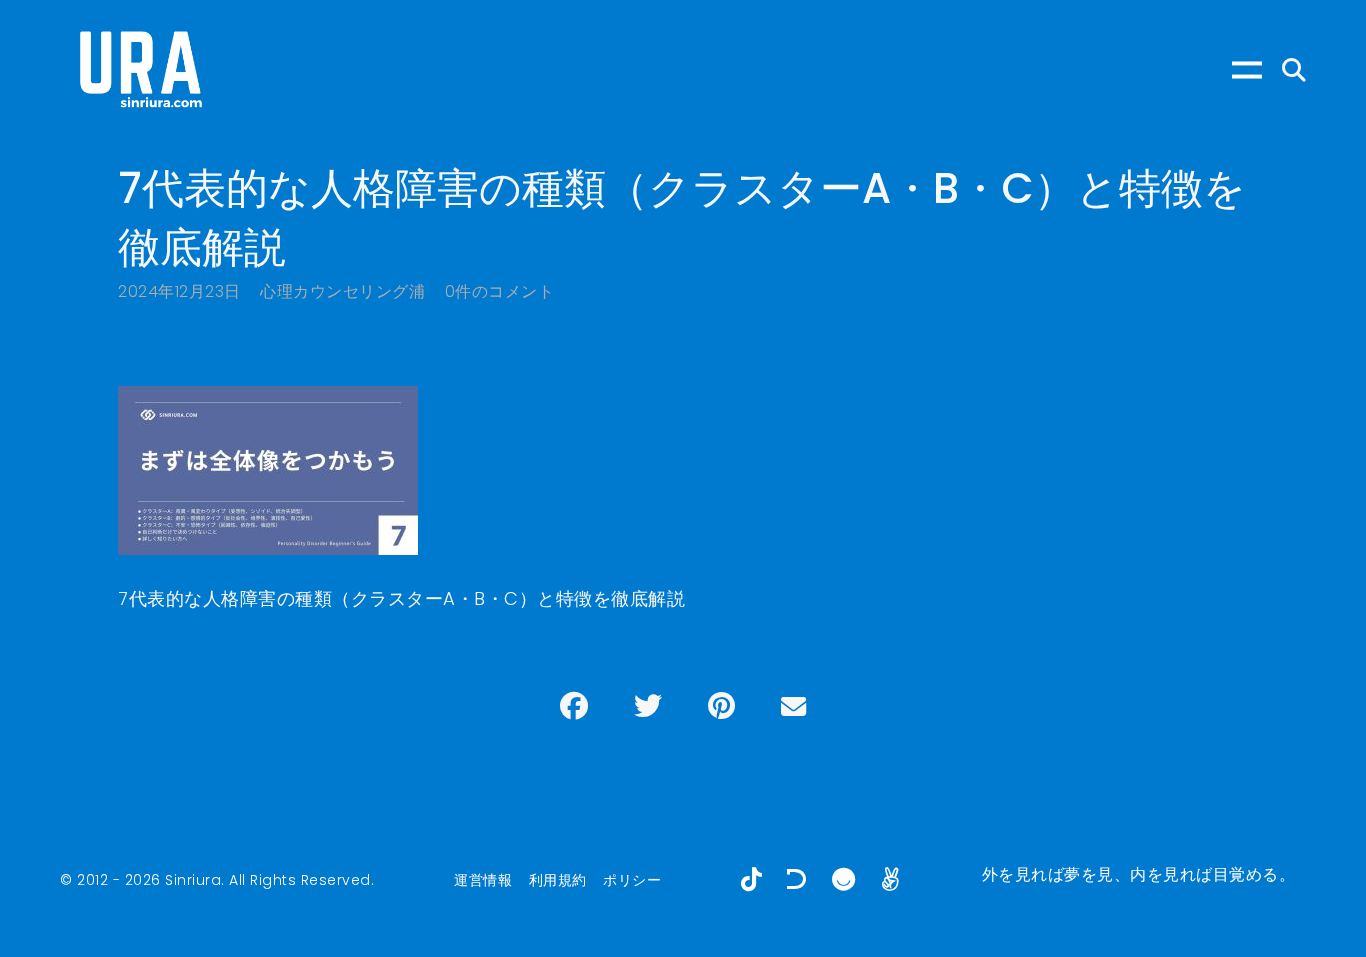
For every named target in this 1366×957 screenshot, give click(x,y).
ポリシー (632, 880)
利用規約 (558, 880)
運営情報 (483, 880)
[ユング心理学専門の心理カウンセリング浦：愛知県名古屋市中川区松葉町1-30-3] (140, 70)
